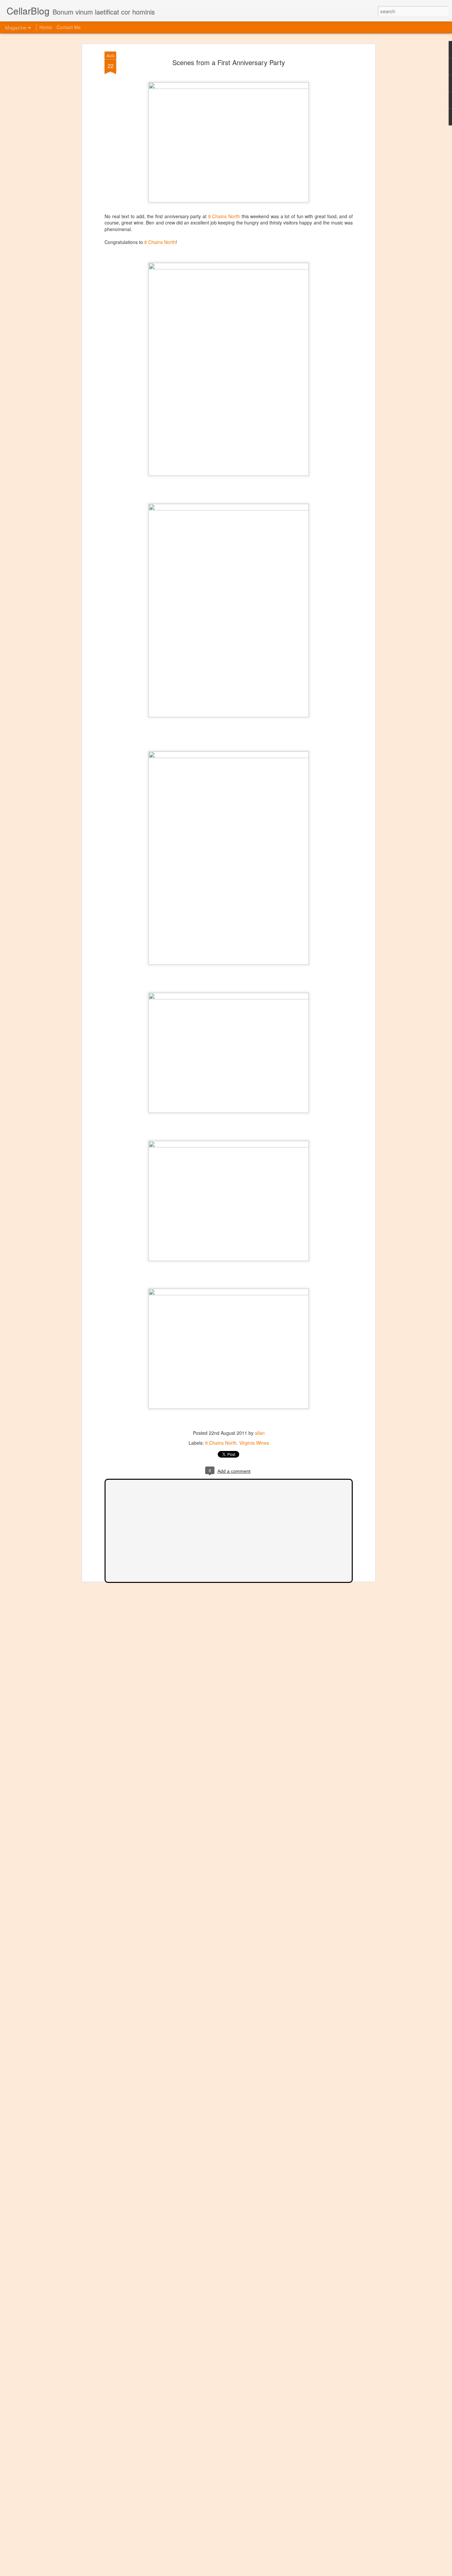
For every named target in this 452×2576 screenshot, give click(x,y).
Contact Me (69, 27)
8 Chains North (224, 216)
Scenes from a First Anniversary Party (229, 62)
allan (260, 1433)
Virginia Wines (254, 1443)
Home (46, 27)
